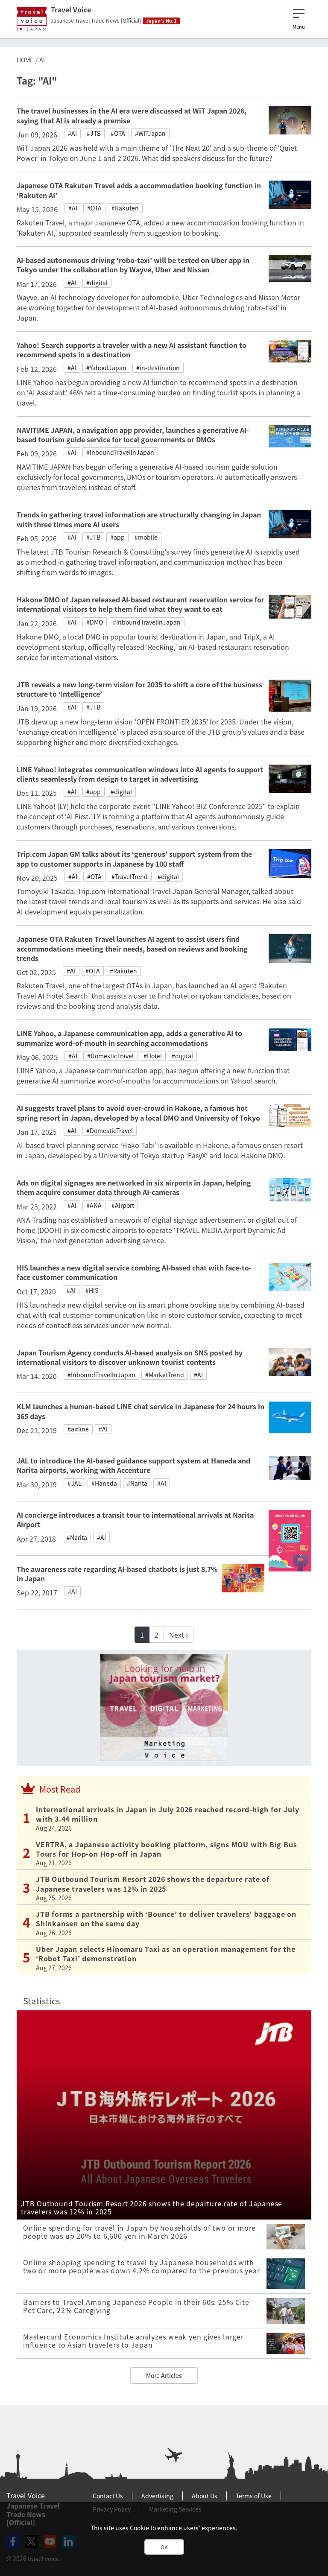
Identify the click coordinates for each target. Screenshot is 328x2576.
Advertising (157, 2496)
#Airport (123, 1205)
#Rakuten (125, 208)
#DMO (95, 622)
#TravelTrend (130, 876)
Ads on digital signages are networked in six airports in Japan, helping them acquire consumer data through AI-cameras (134, 1187)
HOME (25, 60)
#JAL (75, 1483)
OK (164, 2547)
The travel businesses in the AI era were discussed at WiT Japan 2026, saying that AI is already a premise (132, 115)
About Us (205, 2496)
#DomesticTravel (110, 1056)
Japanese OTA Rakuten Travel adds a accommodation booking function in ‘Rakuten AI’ (139, 190)
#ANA (94, 1205)
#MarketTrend (165, 1375)
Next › (179, 1635)
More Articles (164, 2375)
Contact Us (108, 2496)
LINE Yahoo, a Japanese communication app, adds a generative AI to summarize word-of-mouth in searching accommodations (129, 1038)
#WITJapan (150, 133)
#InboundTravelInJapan (120, 452)
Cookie (139, 2528)
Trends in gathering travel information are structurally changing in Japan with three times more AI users (139, 519)
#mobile (146, 537)
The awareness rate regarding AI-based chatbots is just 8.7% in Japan (117, 1574)
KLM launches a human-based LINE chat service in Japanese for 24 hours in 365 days (141, 1411)
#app (117, 537)
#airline (78, 1429)
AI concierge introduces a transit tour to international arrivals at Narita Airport (135, 1519)
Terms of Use (254, 2496)
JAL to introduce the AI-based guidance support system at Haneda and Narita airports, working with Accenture (133, 1465)
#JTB (94, 133)
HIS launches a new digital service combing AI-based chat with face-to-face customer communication (134, 1272)
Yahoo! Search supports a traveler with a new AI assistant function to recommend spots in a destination (132, 350)
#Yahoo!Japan (106, 368)
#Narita (137, 1483)
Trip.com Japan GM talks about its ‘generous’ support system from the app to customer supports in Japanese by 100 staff (134, 859)
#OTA (118, 133)
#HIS (92, 1290)
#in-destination (158, 368)
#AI (72, 133)
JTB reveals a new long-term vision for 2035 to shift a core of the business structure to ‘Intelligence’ (139, 689)
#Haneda (104, 1483)
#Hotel (153, 1056)
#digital (97, 283)
